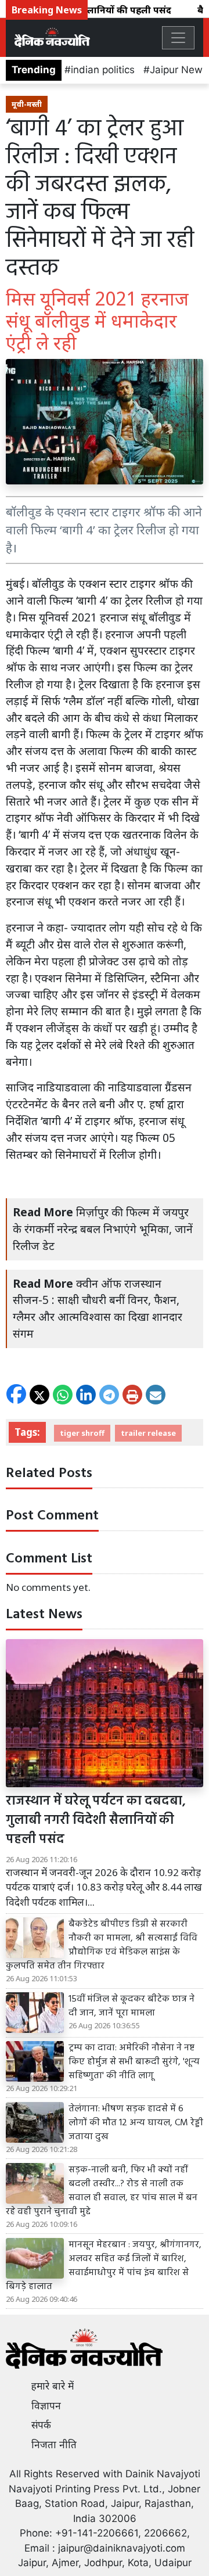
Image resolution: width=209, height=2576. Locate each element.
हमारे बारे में (53, 2386)
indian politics (103, 70)
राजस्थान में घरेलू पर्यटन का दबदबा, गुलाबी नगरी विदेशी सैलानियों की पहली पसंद (96, 1821)
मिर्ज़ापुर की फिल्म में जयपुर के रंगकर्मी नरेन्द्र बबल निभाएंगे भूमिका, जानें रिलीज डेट (103, 1229)
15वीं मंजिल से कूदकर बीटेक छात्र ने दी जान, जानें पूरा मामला (131, 2006)
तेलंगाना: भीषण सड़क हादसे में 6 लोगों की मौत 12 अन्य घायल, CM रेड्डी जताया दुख (136, 2123)
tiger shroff (82, 1433)
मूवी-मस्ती (27, 104)
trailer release (148, 1433)
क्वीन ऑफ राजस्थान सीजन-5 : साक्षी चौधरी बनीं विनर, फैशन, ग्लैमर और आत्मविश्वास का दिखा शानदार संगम (98, 1308)
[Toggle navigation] (178, 38)
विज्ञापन (46, 2406)
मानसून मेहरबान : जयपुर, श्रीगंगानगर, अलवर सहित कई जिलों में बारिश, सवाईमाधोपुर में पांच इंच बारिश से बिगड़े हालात (104, 2266)
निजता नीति (54, 2445)
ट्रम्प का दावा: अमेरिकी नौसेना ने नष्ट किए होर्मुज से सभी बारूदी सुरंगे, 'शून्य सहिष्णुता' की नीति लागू (134, 2062)
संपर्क (41, 2425)
